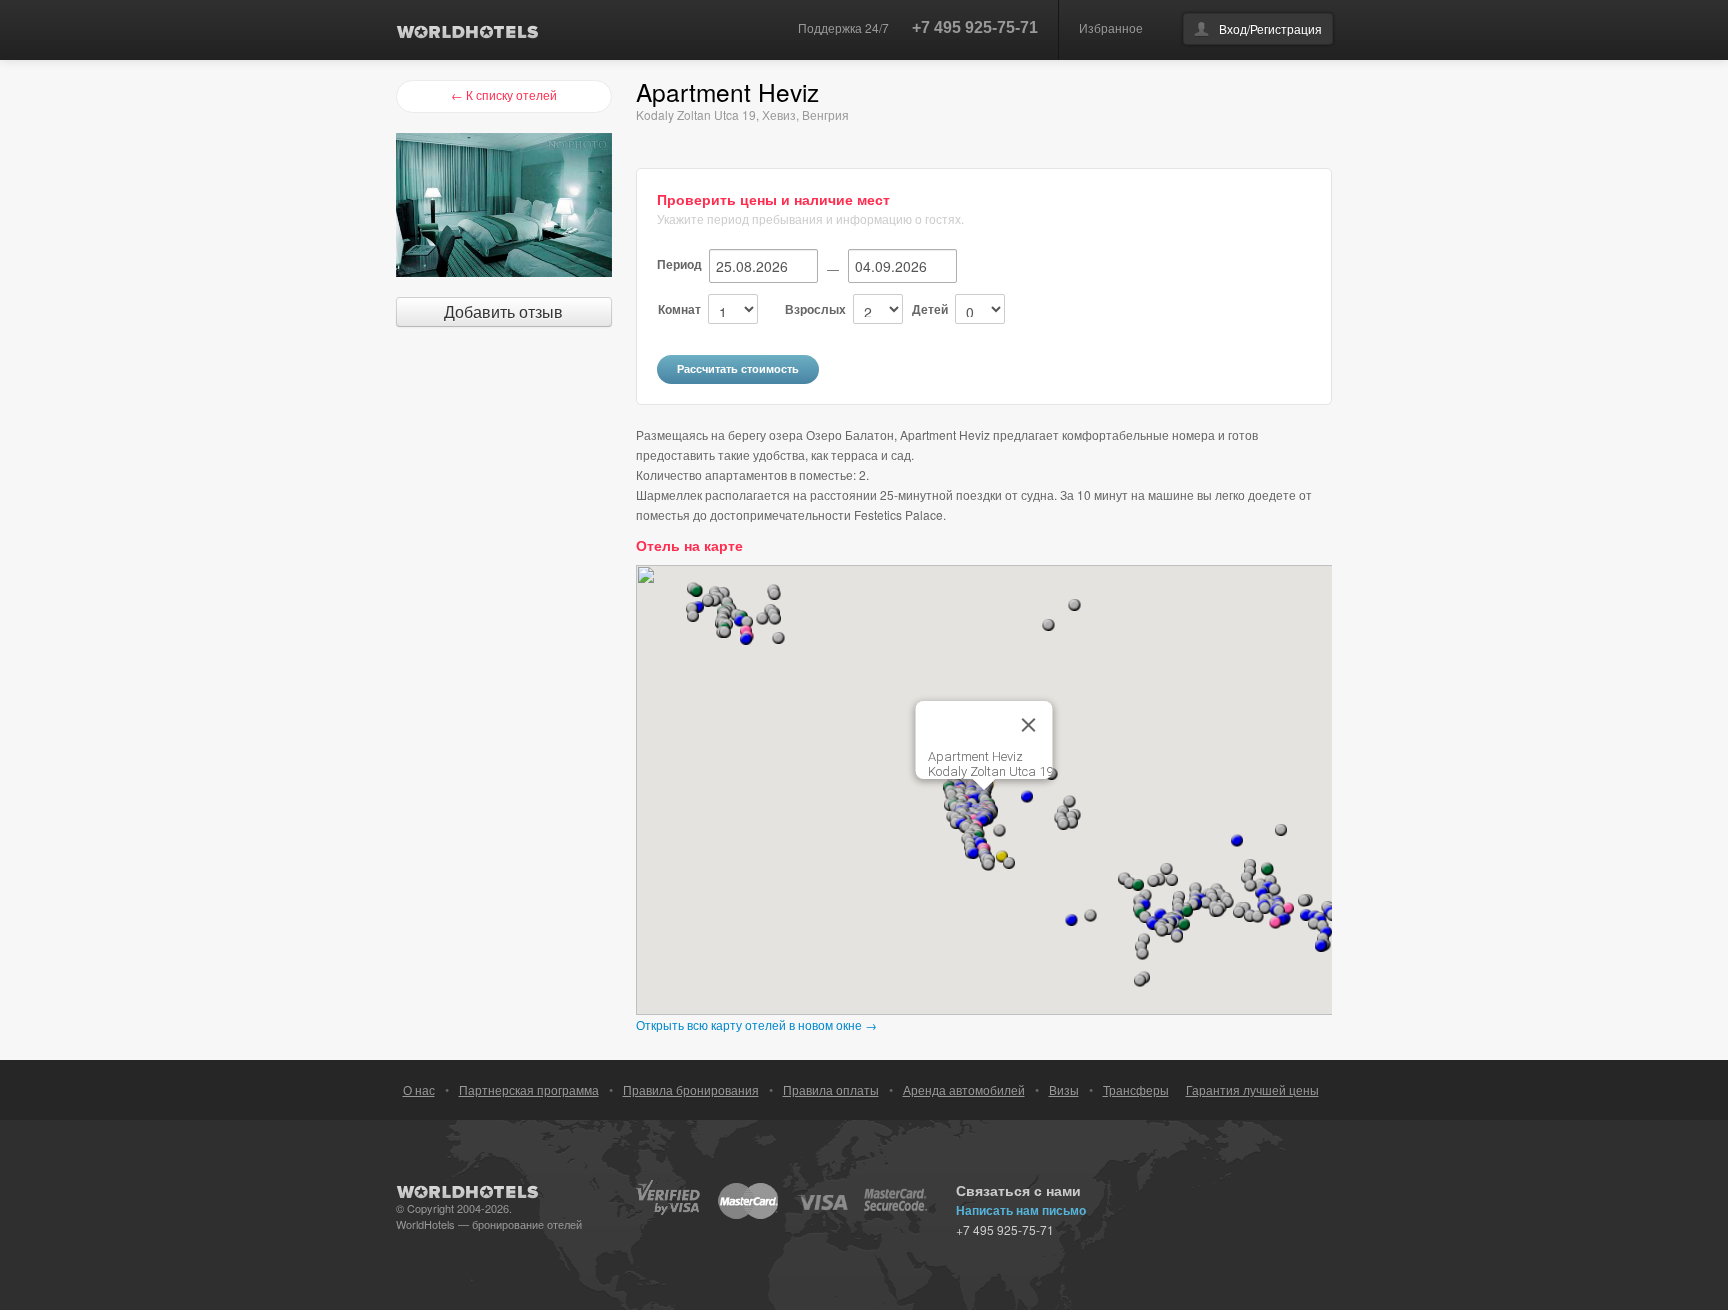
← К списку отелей (504, 94)
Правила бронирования (691, 1089)
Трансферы (1136, 1089)
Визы (1064, 1089)
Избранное (1111, 27)
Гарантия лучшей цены (1252, 1089)
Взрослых (815, 309)
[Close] (1029, 725)
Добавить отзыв (503, 311)
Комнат (679, 309)
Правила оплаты (831, 1089)
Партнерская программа (529, 1089)
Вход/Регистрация (1270, 28)
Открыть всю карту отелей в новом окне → (756, 1024)
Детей (930, 309)
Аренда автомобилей (964, 1089)
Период (679, 264)
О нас (419, 1089)
